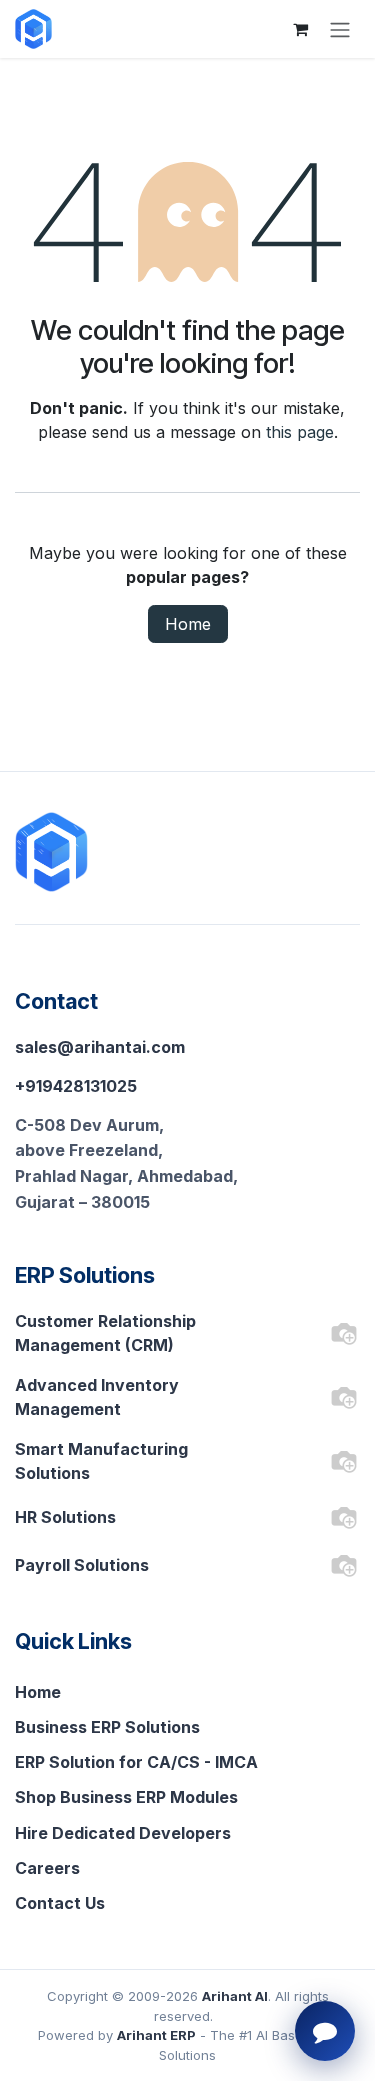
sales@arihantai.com (100, 1047)
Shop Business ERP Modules (126, 1797)
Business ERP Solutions (107, 1727)
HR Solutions (65, 1517)
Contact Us (60, 1903)
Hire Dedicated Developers (123, 1833)
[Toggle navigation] (340, 29)
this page (300, 432)
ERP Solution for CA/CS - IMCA (136, 1762)
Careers (47, 1868)
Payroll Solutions (82, 1565)
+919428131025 (76, 1086)
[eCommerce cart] (300, 29)
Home (188, 624)
